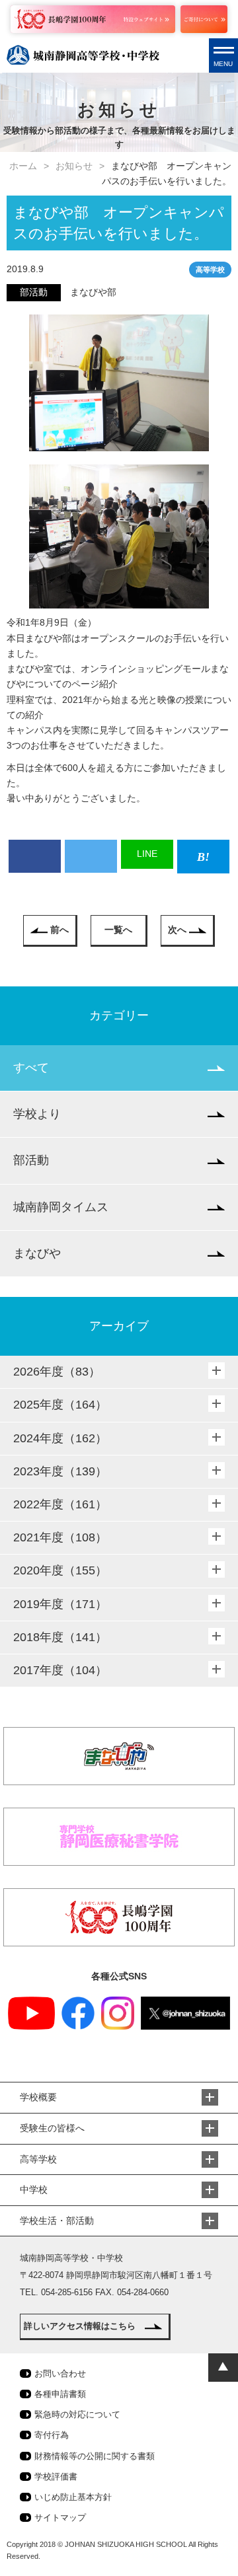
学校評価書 (56, 2477)
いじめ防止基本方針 (73, 2497)
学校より (37, 1114)
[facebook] (35, 856)
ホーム (23, 166)
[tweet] (91, 856)
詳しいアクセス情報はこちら (80, 2326)
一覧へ (118, 930)
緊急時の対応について (77, 2414)
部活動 (31, 1160)
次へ (177, 930)
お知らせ (74, 166)
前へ (59, 930)
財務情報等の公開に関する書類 (95, 2456)
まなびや (37, 1253)
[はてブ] (203, 857)
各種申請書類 (60, 2394)
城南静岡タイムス (61, 1207)
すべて (31, 1068)
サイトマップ (60, 2518)
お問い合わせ (60, 2374)
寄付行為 (52, 2435)
